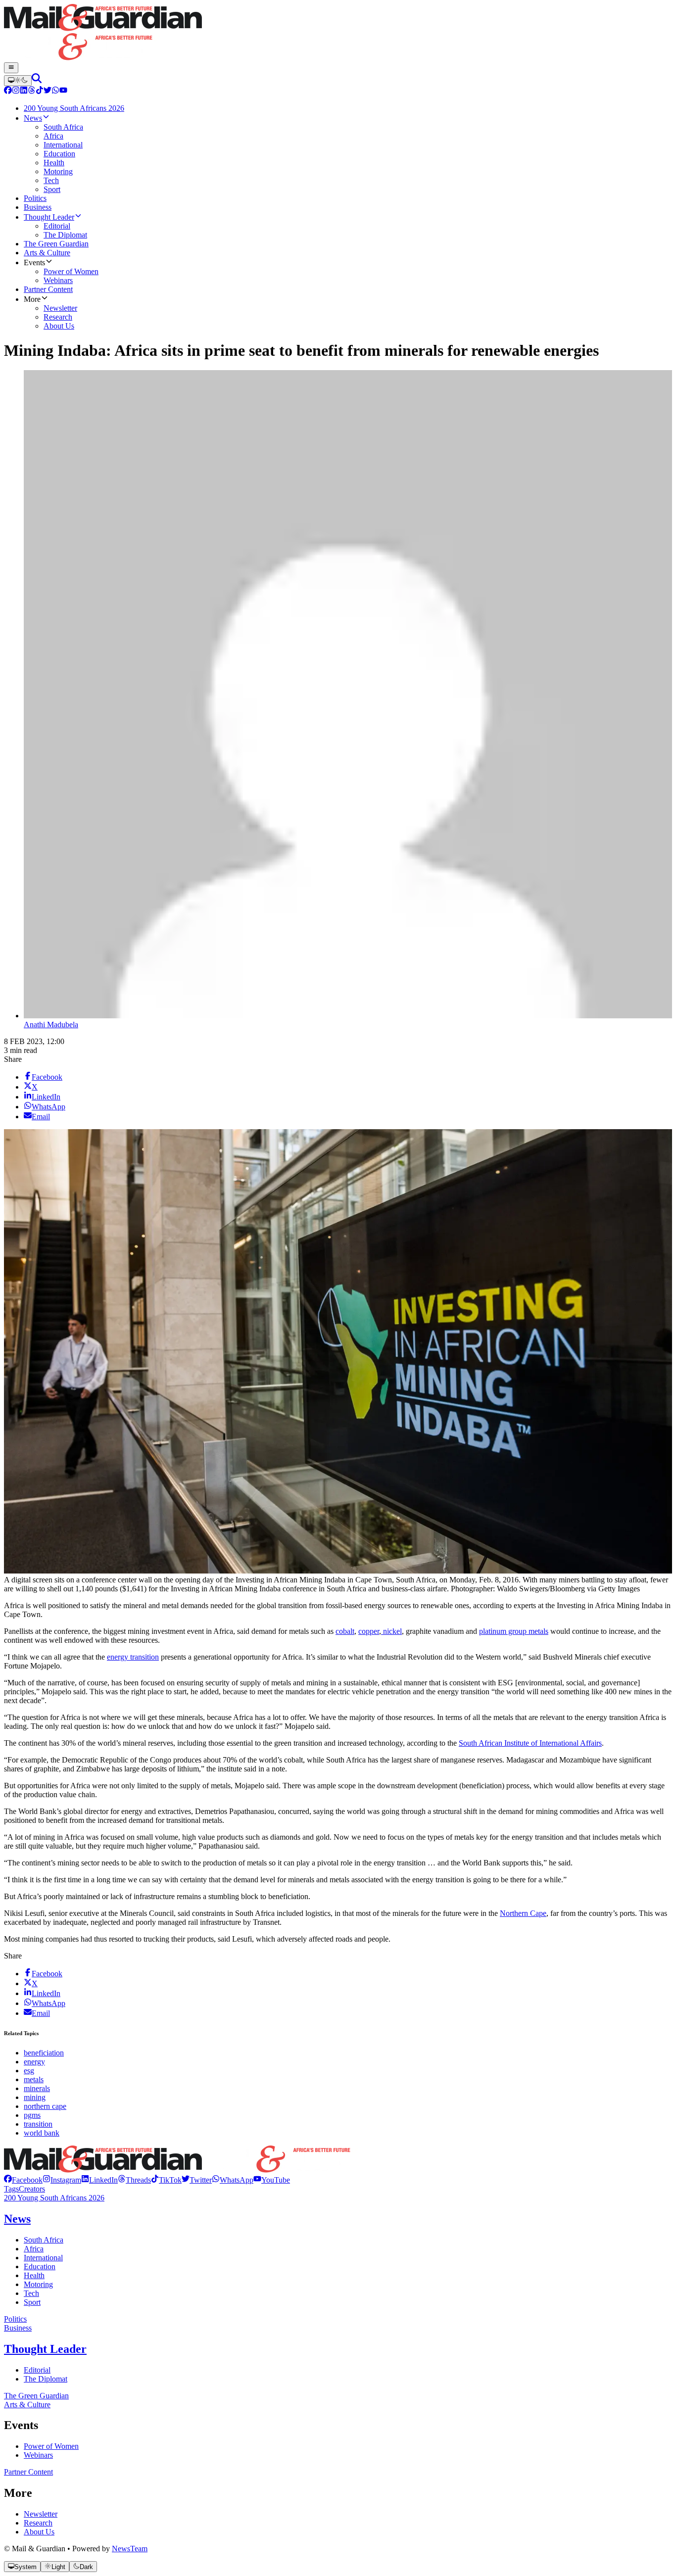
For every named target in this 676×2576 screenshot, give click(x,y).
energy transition (133, 1657)
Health (34, 2275)
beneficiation (44, 2053)
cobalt (345, 1631)
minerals (37, 2088)
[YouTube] (63, 91)
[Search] (37, 80)
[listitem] (23, 2180)
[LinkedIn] (24, 91)
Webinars (38, 2455)
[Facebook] (8, 91)
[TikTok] (40, 91)
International (43, 2258)
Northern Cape (523, 1913)
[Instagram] (16, 91)
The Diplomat (46, 2379)
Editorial (37, 2370)
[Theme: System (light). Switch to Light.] (18, 81)
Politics (15, 2319)
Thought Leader (45, 2349)
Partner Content (28, 2472)
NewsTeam (130, 2549)
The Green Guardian (36, 2396)
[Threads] (32, 91)
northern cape (45, 2106)
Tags (11, 2189)
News (17, 2219)
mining (35, 2097)
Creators (32, 2189)
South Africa (44, 2240)
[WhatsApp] (55, 91)
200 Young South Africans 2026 (54, 2198)
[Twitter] (48, 91)
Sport (32, 2302)
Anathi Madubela (51, 1025)
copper (369, 1631)
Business (18, 2328)
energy (34, 2062)
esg (29, 2071)
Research (38, 2523)
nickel (391, 1631)
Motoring (38, 2284)
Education (40, 2266)
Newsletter (41, 2514)
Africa (34, 2249)
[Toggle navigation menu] (11, 68)
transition (38, 2124)
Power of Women (51, 2446)
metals (34, 2079)
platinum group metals (514, 1631)
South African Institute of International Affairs (530, 1743)
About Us (39, 2532)
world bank (42, 2133)
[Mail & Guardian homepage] (338, 33)
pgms (32, 2115)
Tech (31, 2293)
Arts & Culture (27, 2405)
